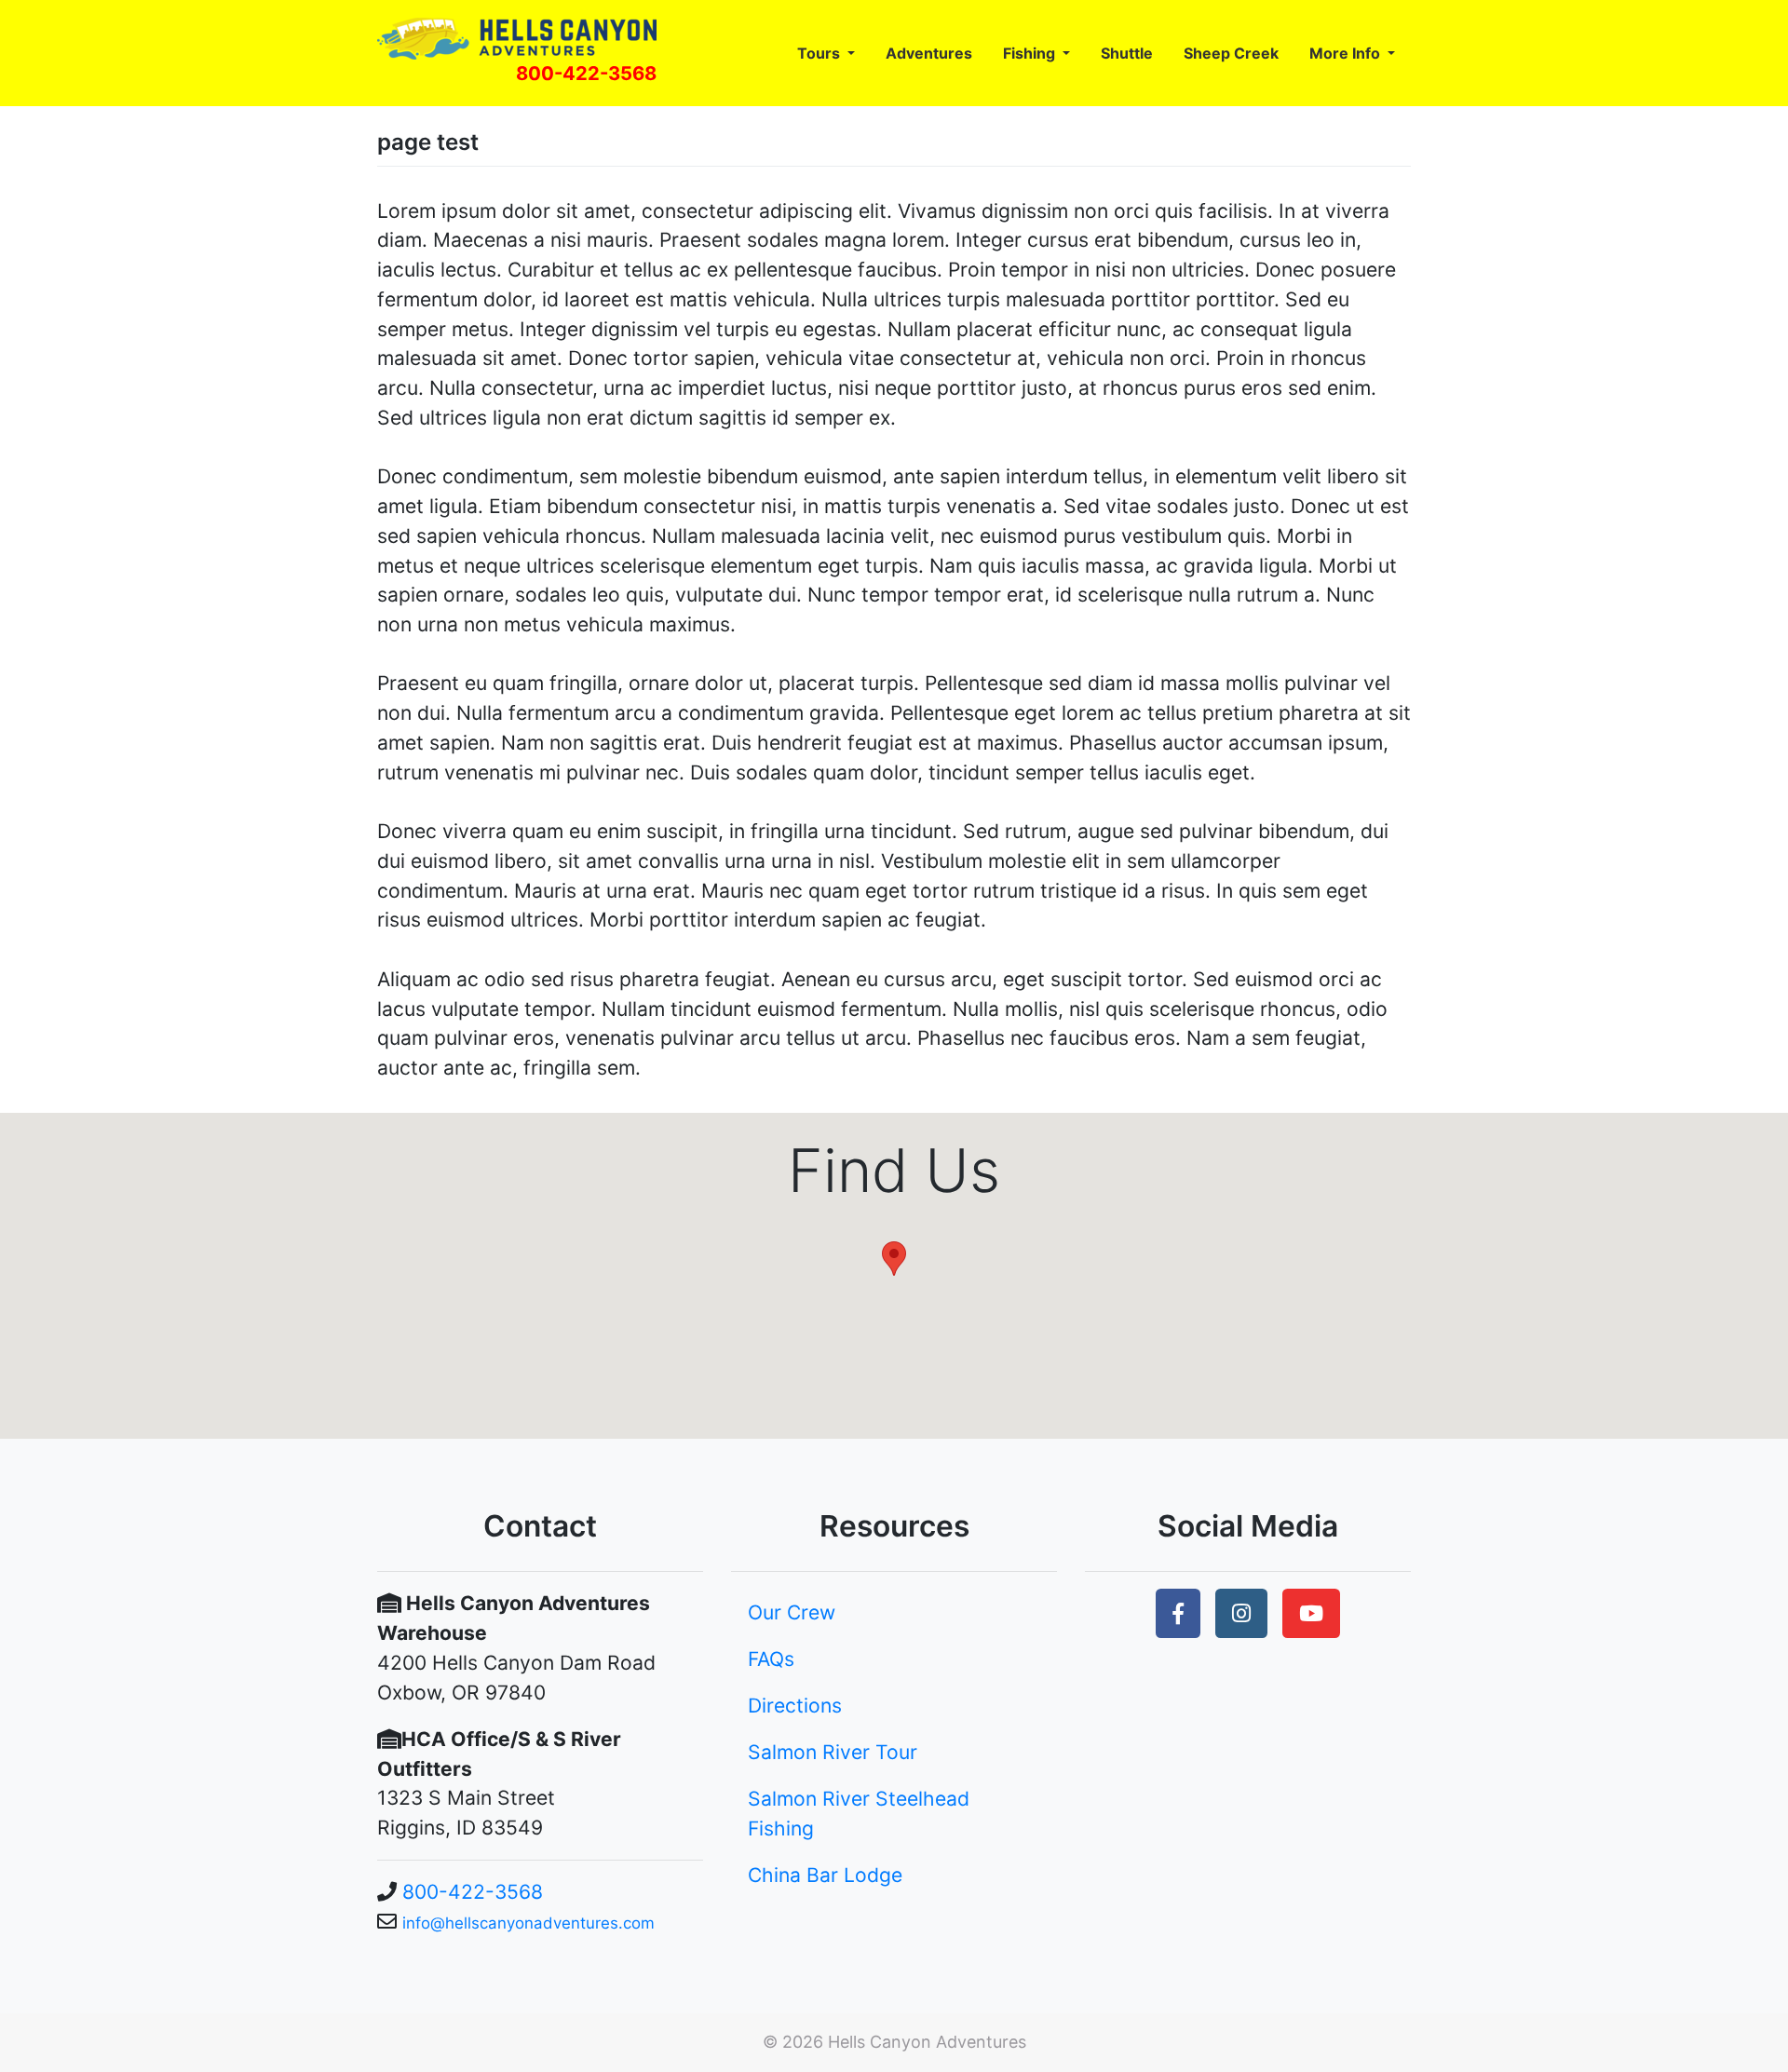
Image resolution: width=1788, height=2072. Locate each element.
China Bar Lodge (825, 1875)
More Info (1347, 53)
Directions (795, 1706)
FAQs (771, 1659)
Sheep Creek (1231, 53)
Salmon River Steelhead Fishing (859, 1814)
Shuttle (1127, 53)
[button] (1178, 1613)
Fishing (1031, 53)
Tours (820, 53)
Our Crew (792, 1612)
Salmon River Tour (833, 1752)
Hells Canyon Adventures (927, 2042)
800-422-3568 (586, 73)
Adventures (929, 53)
